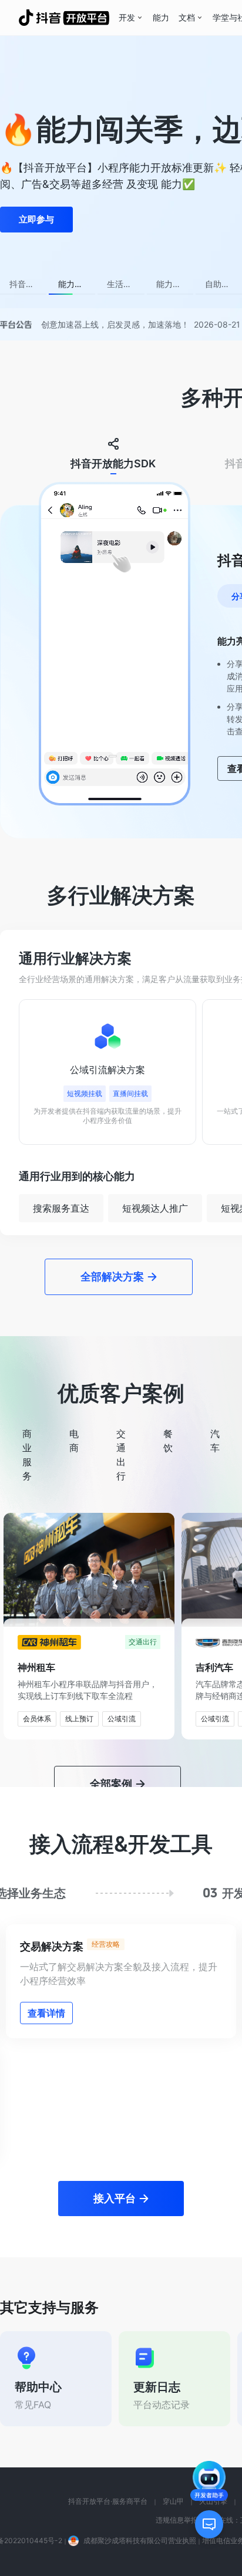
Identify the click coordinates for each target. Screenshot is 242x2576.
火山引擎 (213, 2380)
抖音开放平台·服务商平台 (108, 2380)
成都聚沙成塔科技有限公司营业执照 (140, 2420)
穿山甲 (173, 2380)
